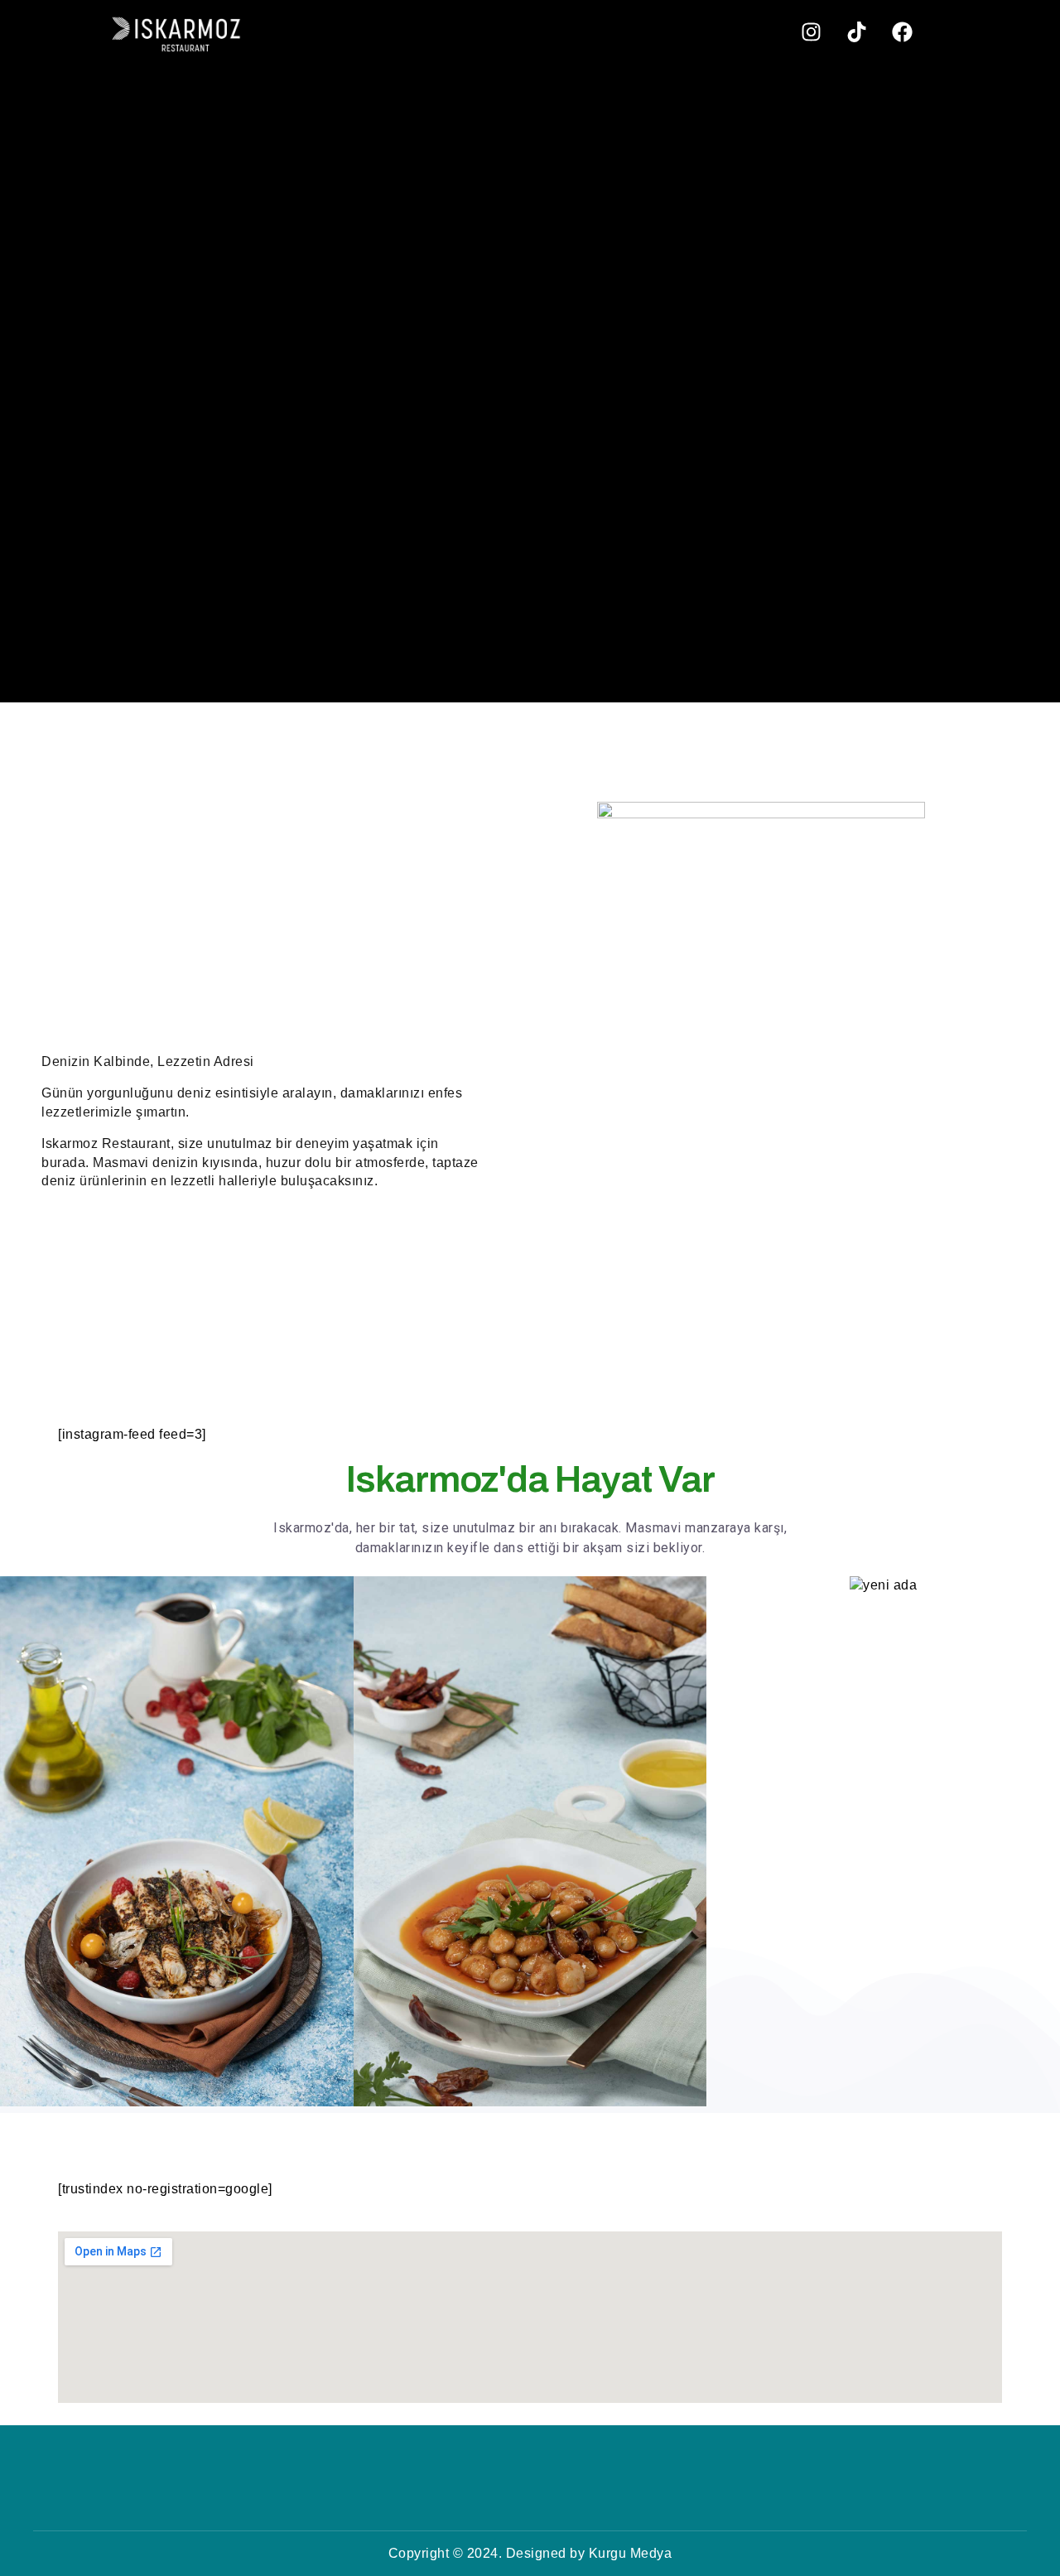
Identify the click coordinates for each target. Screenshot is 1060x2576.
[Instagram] (811, 31)
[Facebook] (902, 31)
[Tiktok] (856, 31)
